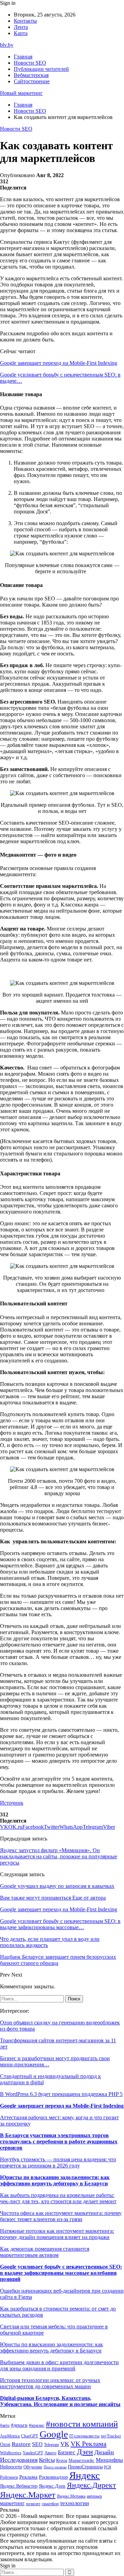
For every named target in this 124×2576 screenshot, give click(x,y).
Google (54, 2434)
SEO (37, 2444)
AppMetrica (10, 2436)
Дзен (85, 2452)
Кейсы (47, 2460)
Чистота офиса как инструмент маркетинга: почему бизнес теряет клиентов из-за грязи (61, 2216)
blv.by (7, 45)
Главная (23, 57)
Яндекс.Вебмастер (19, 2486)
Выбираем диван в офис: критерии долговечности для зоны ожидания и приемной (59, 2365)
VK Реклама (89, 2444)
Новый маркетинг (21, 93)
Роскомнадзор (53, 2477)
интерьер (94, 2496)
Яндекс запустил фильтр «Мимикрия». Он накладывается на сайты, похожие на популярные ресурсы (59, 1856)
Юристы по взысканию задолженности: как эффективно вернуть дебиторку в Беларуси (55, 2180)
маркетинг (12, 2503)
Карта (21, 33)
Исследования (19, 2460)
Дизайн (104, 2452)
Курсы (62, 2461)
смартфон (50, 2504)
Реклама (28, 2477)
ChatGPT (30, 2436)
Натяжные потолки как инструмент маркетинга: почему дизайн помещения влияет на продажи (57, 2234)
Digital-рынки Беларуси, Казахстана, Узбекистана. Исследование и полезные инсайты (60, 2401)
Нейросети (11, 2467)
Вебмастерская (31, 75)
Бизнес (67, 2452)
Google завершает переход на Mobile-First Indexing (59, 363)
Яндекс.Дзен (52, 2486)
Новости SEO (30, 63)
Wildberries (11, 2453)
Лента (21, 27)
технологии (74, 2503)
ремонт (33, 2504)
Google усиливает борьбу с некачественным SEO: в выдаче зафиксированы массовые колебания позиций (61, 2273)
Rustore (21, 2444)
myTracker (111, 2436)
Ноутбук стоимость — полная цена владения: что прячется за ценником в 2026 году (58, 2162)
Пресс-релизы (55, 2467)
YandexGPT (33, 2453)
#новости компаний (82, 2424)
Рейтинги (9, 2477)
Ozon (5, 2444)
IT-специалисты (84, 2436)
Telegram (51, 2445)
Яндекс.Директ (91, 2485)
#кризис (37, 2425)
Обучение (33, 2467)
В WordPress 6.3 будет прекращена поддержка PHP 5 (61, 2094)
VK (65, 2444)
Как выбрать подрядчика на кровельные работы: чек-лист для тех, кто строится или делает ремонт (58, 2198)
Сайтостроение (32, 81)
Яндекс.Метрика (71, 2496)
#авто (5, 2426)
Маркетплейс (81, 2460)
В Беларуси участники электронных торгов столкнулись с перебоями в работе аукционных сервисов (59, 2142)
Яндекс (85, 2475)
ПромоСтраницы (85, 2467)
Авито (50, 2453)
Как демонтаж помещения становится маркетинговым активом (45, 2252)
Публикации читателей (41, 69)
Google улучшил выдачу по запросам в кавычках (57, 1886)
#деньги (19, 2425)
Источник (12, 1803)
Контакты (25, 21)
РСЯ (107, 2467)
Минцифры (109, 2460)
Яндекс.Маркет (28, 2495)
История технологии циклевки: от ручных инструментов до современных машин (50, 2383)
